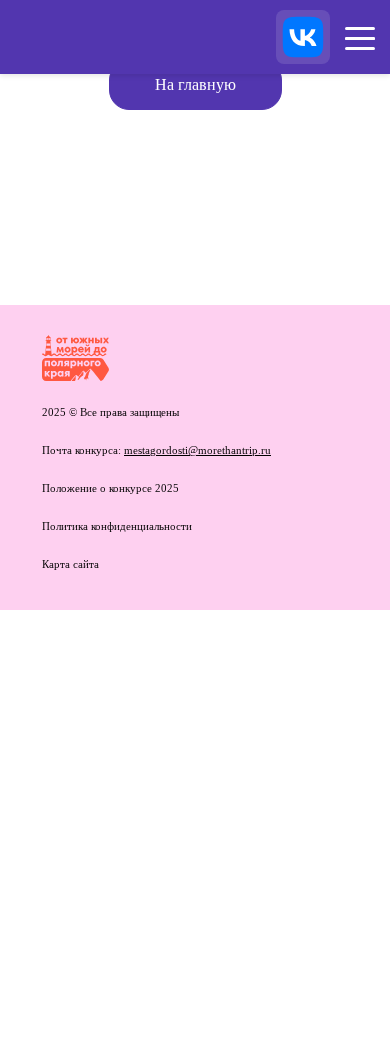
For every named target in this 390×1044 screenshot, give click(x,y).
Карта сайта (70, 564)
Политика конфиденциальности (117, 526)
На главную (195, 84)
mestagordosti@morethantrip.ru (197, 450)
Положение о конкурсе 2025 (110, 488)
